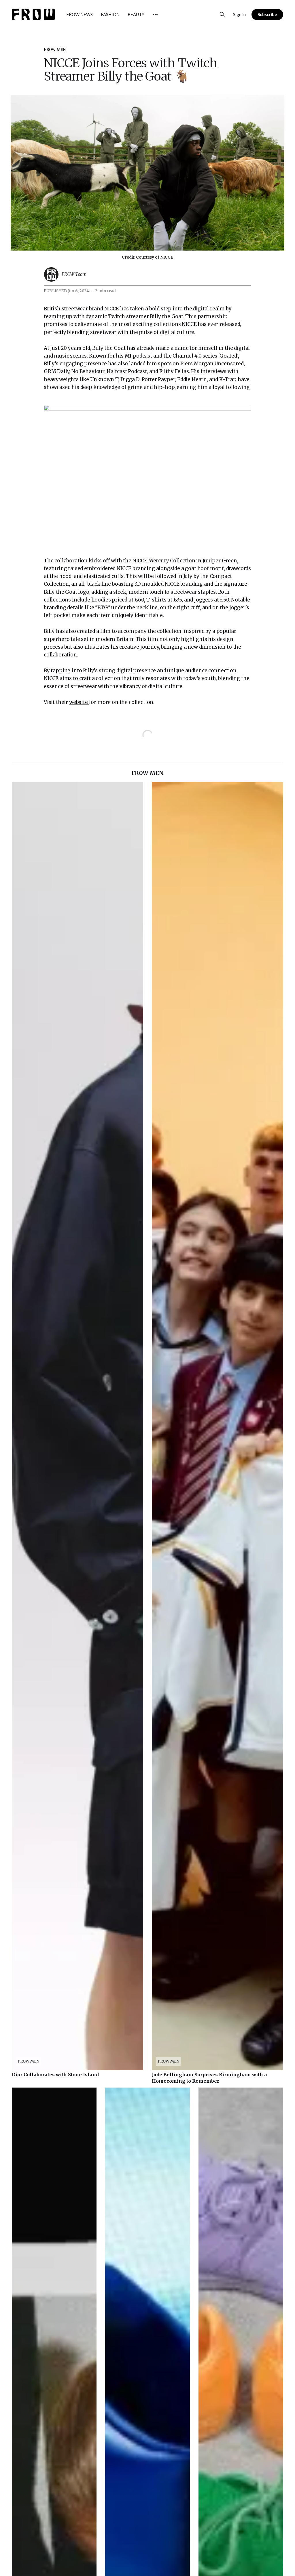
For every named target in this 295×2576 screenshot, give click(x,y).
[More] (155, 14)
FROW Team (74, 274)
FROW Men (55, 50)
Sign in (239, 14)
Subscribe (267, 14)
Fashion (110, 14)
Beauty (136, 14)
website (79, 702)
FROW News (80, 14)
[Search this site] (222, 14)
